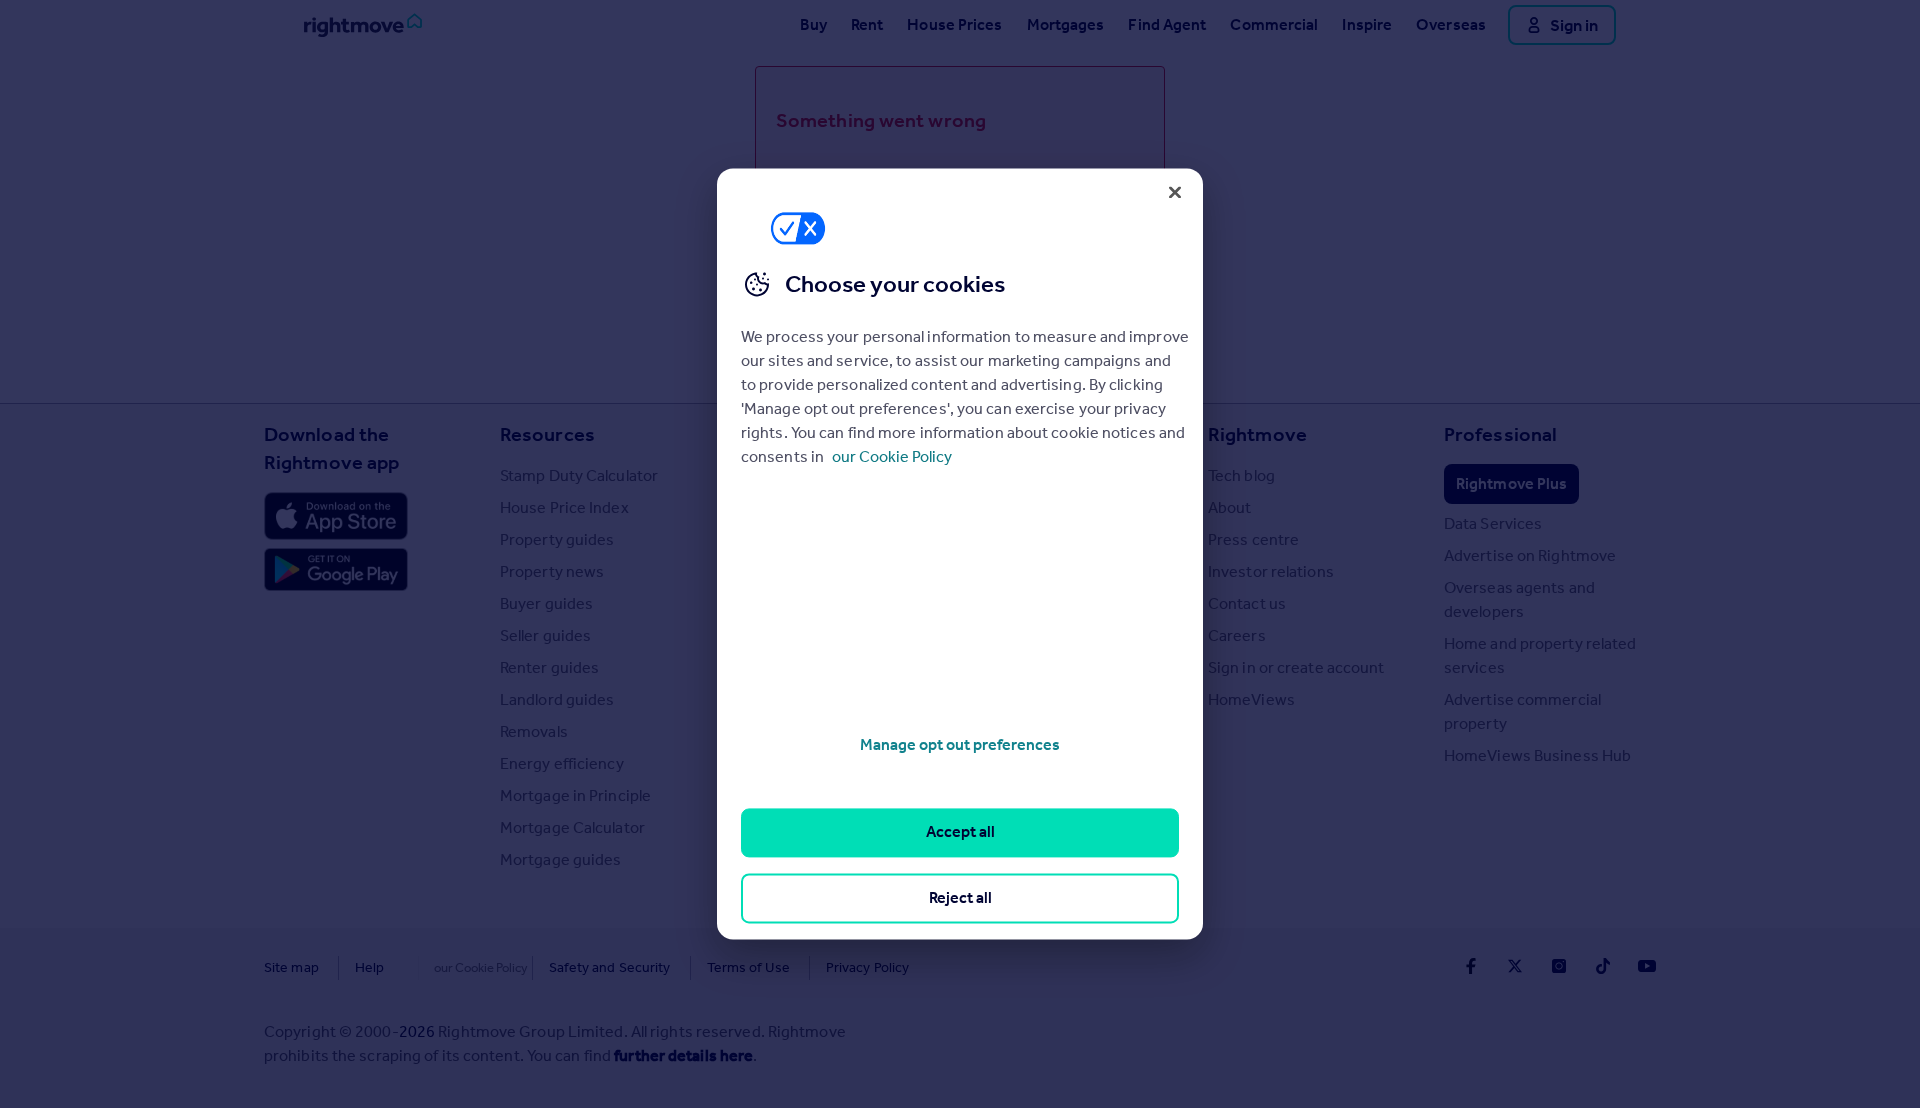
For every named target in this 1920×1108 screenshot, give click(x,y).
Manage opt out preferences (960, 744)
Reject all (960, 897)
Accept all (960, 832)
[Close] (1175, 192)
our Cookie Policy (892, 456)
